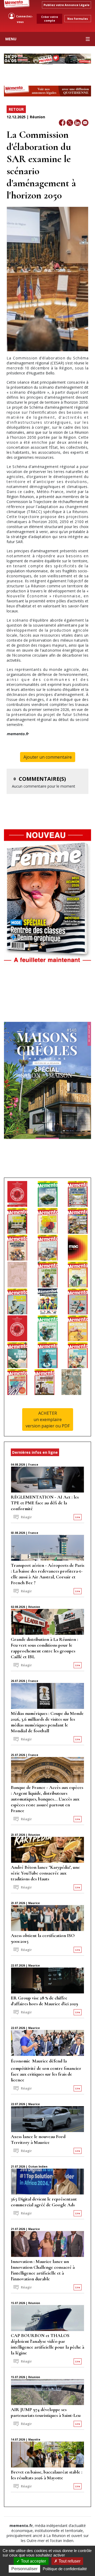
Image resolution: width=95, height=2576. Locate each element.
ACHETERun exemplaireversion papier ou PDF (48, 1419)
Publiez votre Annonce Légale (66, 5)
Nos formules (78, 19)
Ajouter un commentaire (48, 757)
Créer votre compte (50, 19)
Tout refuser (69, 2561)
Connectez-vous (24, 19)
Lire (78, 1517)
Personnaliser (24, 2569)
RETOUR (16, 109)
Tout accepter (33, 2561)
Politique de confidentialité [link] (65, 2569)
